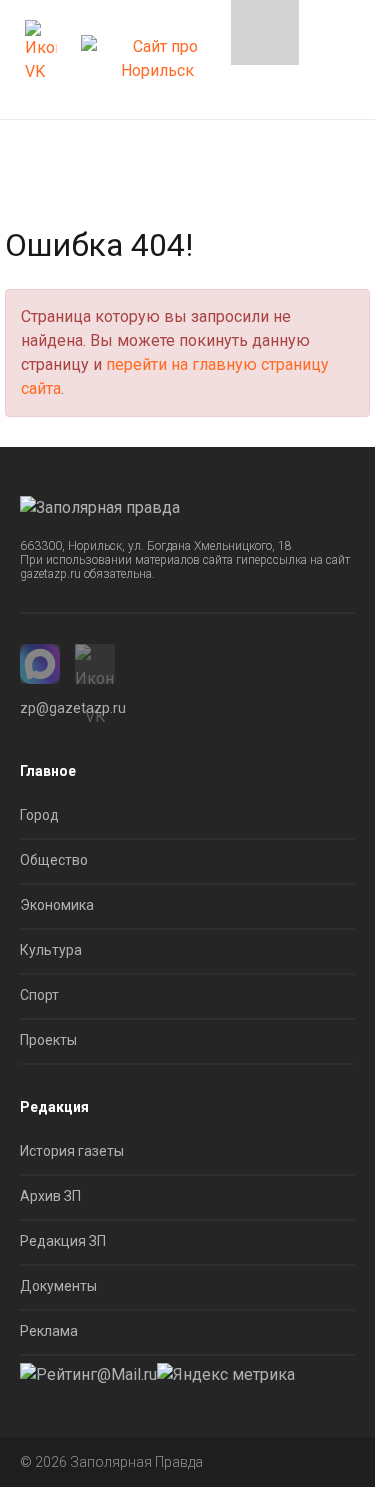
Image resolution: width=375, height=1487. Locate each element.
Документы (58, 1286)
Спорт (39, 995)
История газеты (72, 1151)
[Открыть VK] (41, 52)
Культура (51, 950)
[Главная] (157, 52)
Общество (54, 860)
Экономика (57, 905)
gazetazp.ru (50, 574)
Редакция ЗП (63, 1241)
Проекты (48, 1040)
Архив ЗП (50, 1196)
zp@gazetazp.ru (73, 708)
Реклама (49, 1331)
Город (39, 815)
